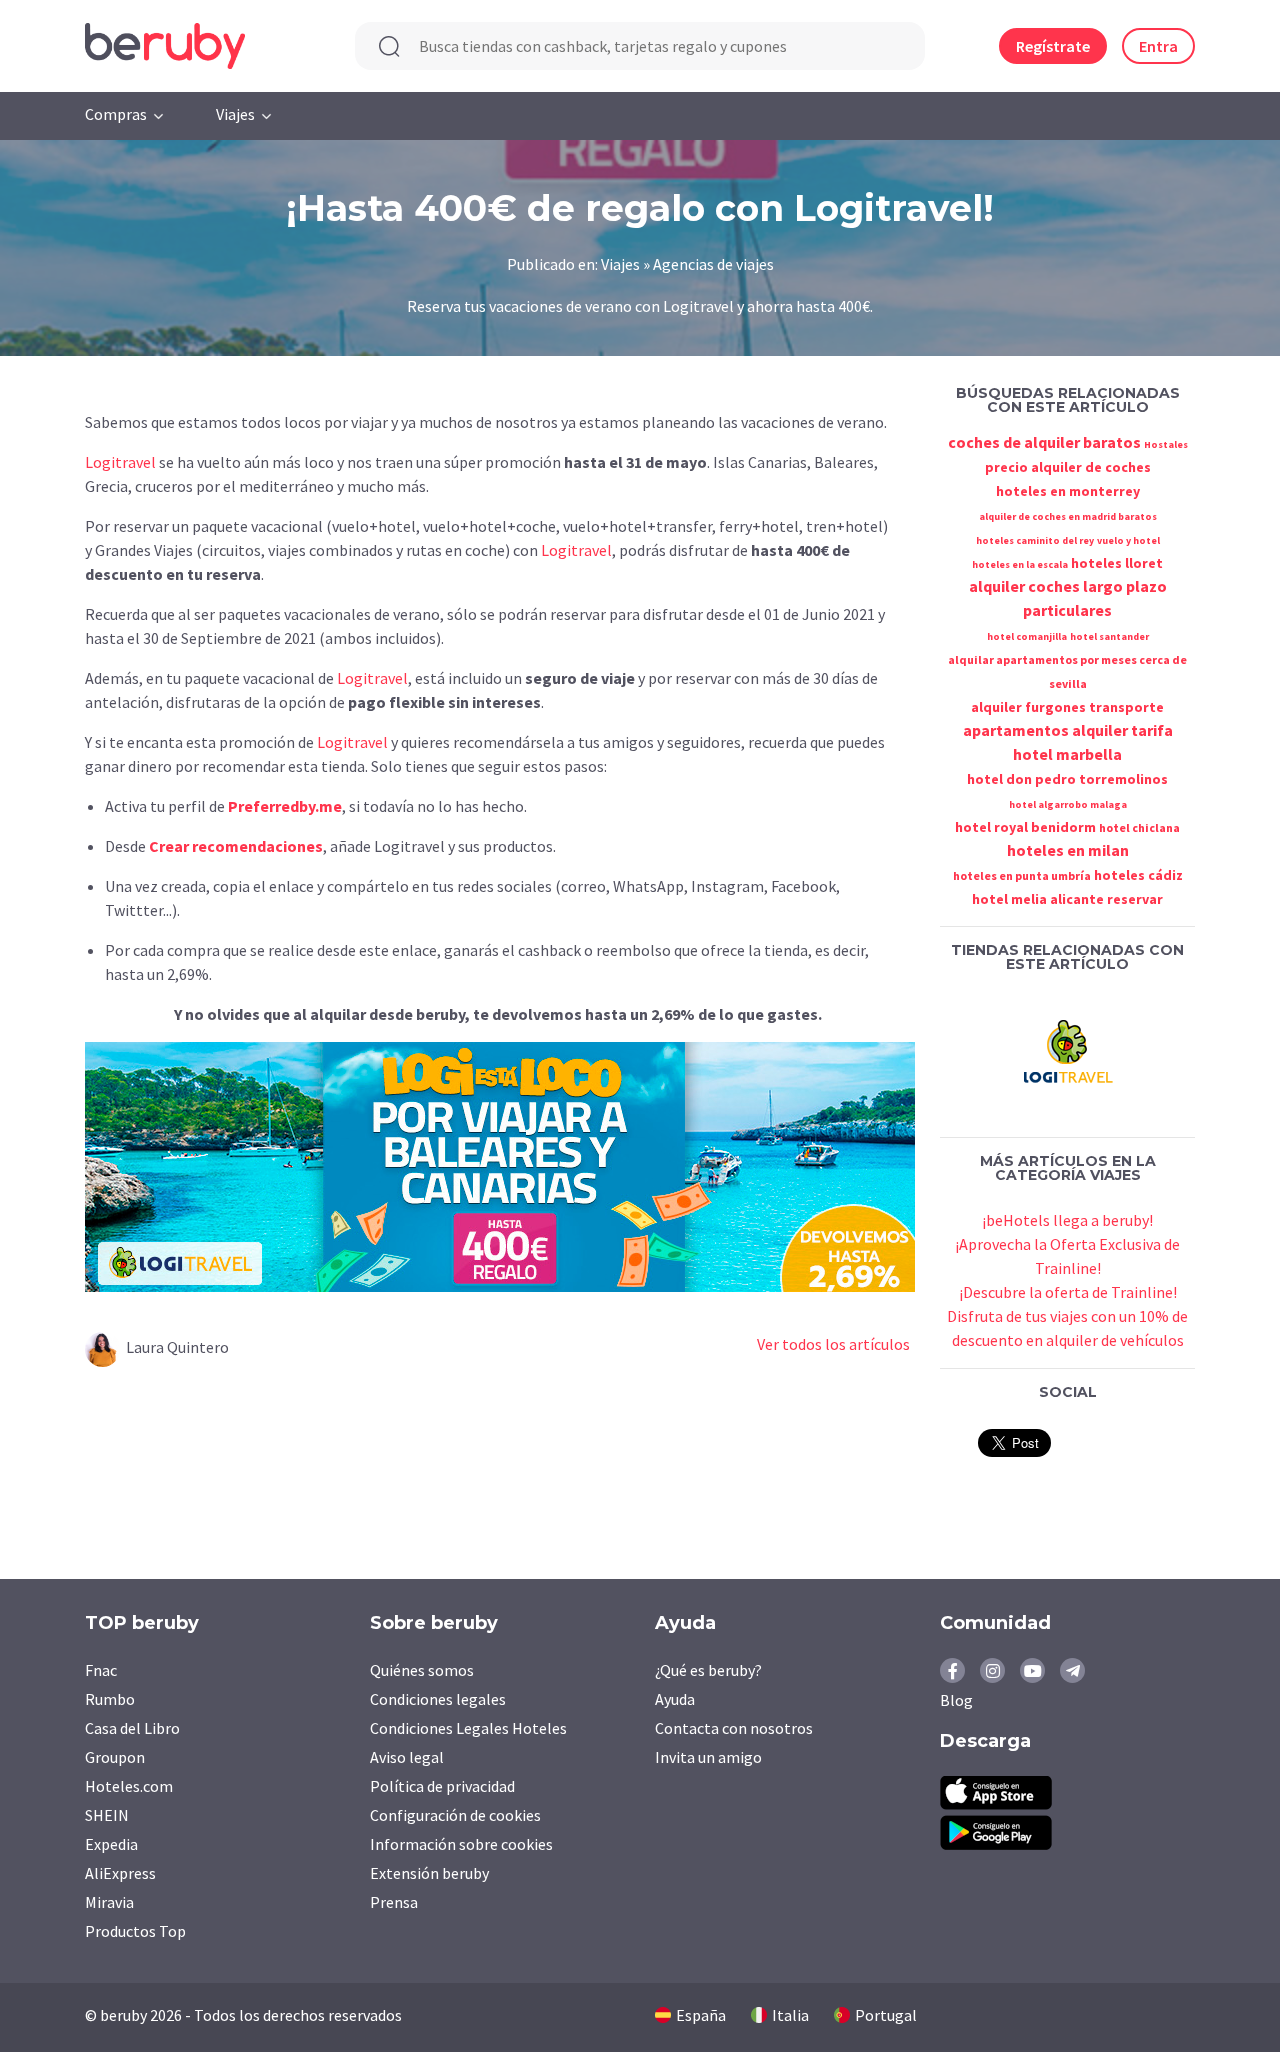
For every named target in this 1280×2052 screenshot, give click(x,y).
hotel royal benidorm (1025, 827)
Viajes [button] (235, 114)
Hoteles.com (129, 1786)
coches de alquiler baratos (1044, 442)
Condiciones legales (438, 1699)
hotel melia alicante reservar (1067, 899)
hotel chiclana (1139, 827)
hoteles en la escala (1020, 564)
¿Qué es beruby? (708, 1670)
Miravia (109, 1902)
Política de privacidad (442, 1786)
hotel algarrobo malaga (1068, 804)
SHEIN (107, 1815)
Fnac (101, 1670)
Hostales (1166, 444)
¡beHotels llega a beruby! (1067, 1220)
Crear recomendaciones (236, 846)
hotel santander (1109, 636)
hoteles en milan (1068, 850)
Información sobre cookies (461, 1844)
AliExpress (120, 1873)
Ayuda (675, 1699)
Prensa (394, 1902)
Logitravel (120, 462)
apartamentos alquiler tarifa (1068, 730)
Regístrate (1053, 46)
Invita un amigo (708, 1757)
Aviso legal (407, 1757)
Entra (1158, 46)
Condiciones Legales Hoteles (468, 1728)
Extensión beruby (429, 1873)
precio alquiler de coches (1068, 467)
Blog (956, 1700)
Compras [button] (116, 114)
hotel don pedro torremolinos (1067, 779)
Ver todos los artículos (833, 1344)
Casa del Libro (132, 1728)
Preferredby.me (285, 806)
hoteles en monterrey (1068, 491)
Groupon (115, 1757)
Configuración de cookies (455, 1815)
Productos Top (135, 1931)
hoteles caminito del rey (1035, 540)
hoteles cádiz (1138, 875)
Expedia (111, 1844)
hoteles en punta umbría (1022, 875)
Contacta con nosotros (734, 1728)
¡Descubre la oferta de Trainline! (1068, 1292)
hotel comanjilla (1027, 636)
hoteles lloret (1117, 563)
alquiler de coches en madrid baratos (1068, 516)
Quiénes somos (422, 1670)
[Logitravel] (1068, 1049)
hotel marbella (1067, 754)
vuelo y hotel (1128, 540)
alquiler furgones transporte (1067, 707)
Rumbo (110, 1699)
